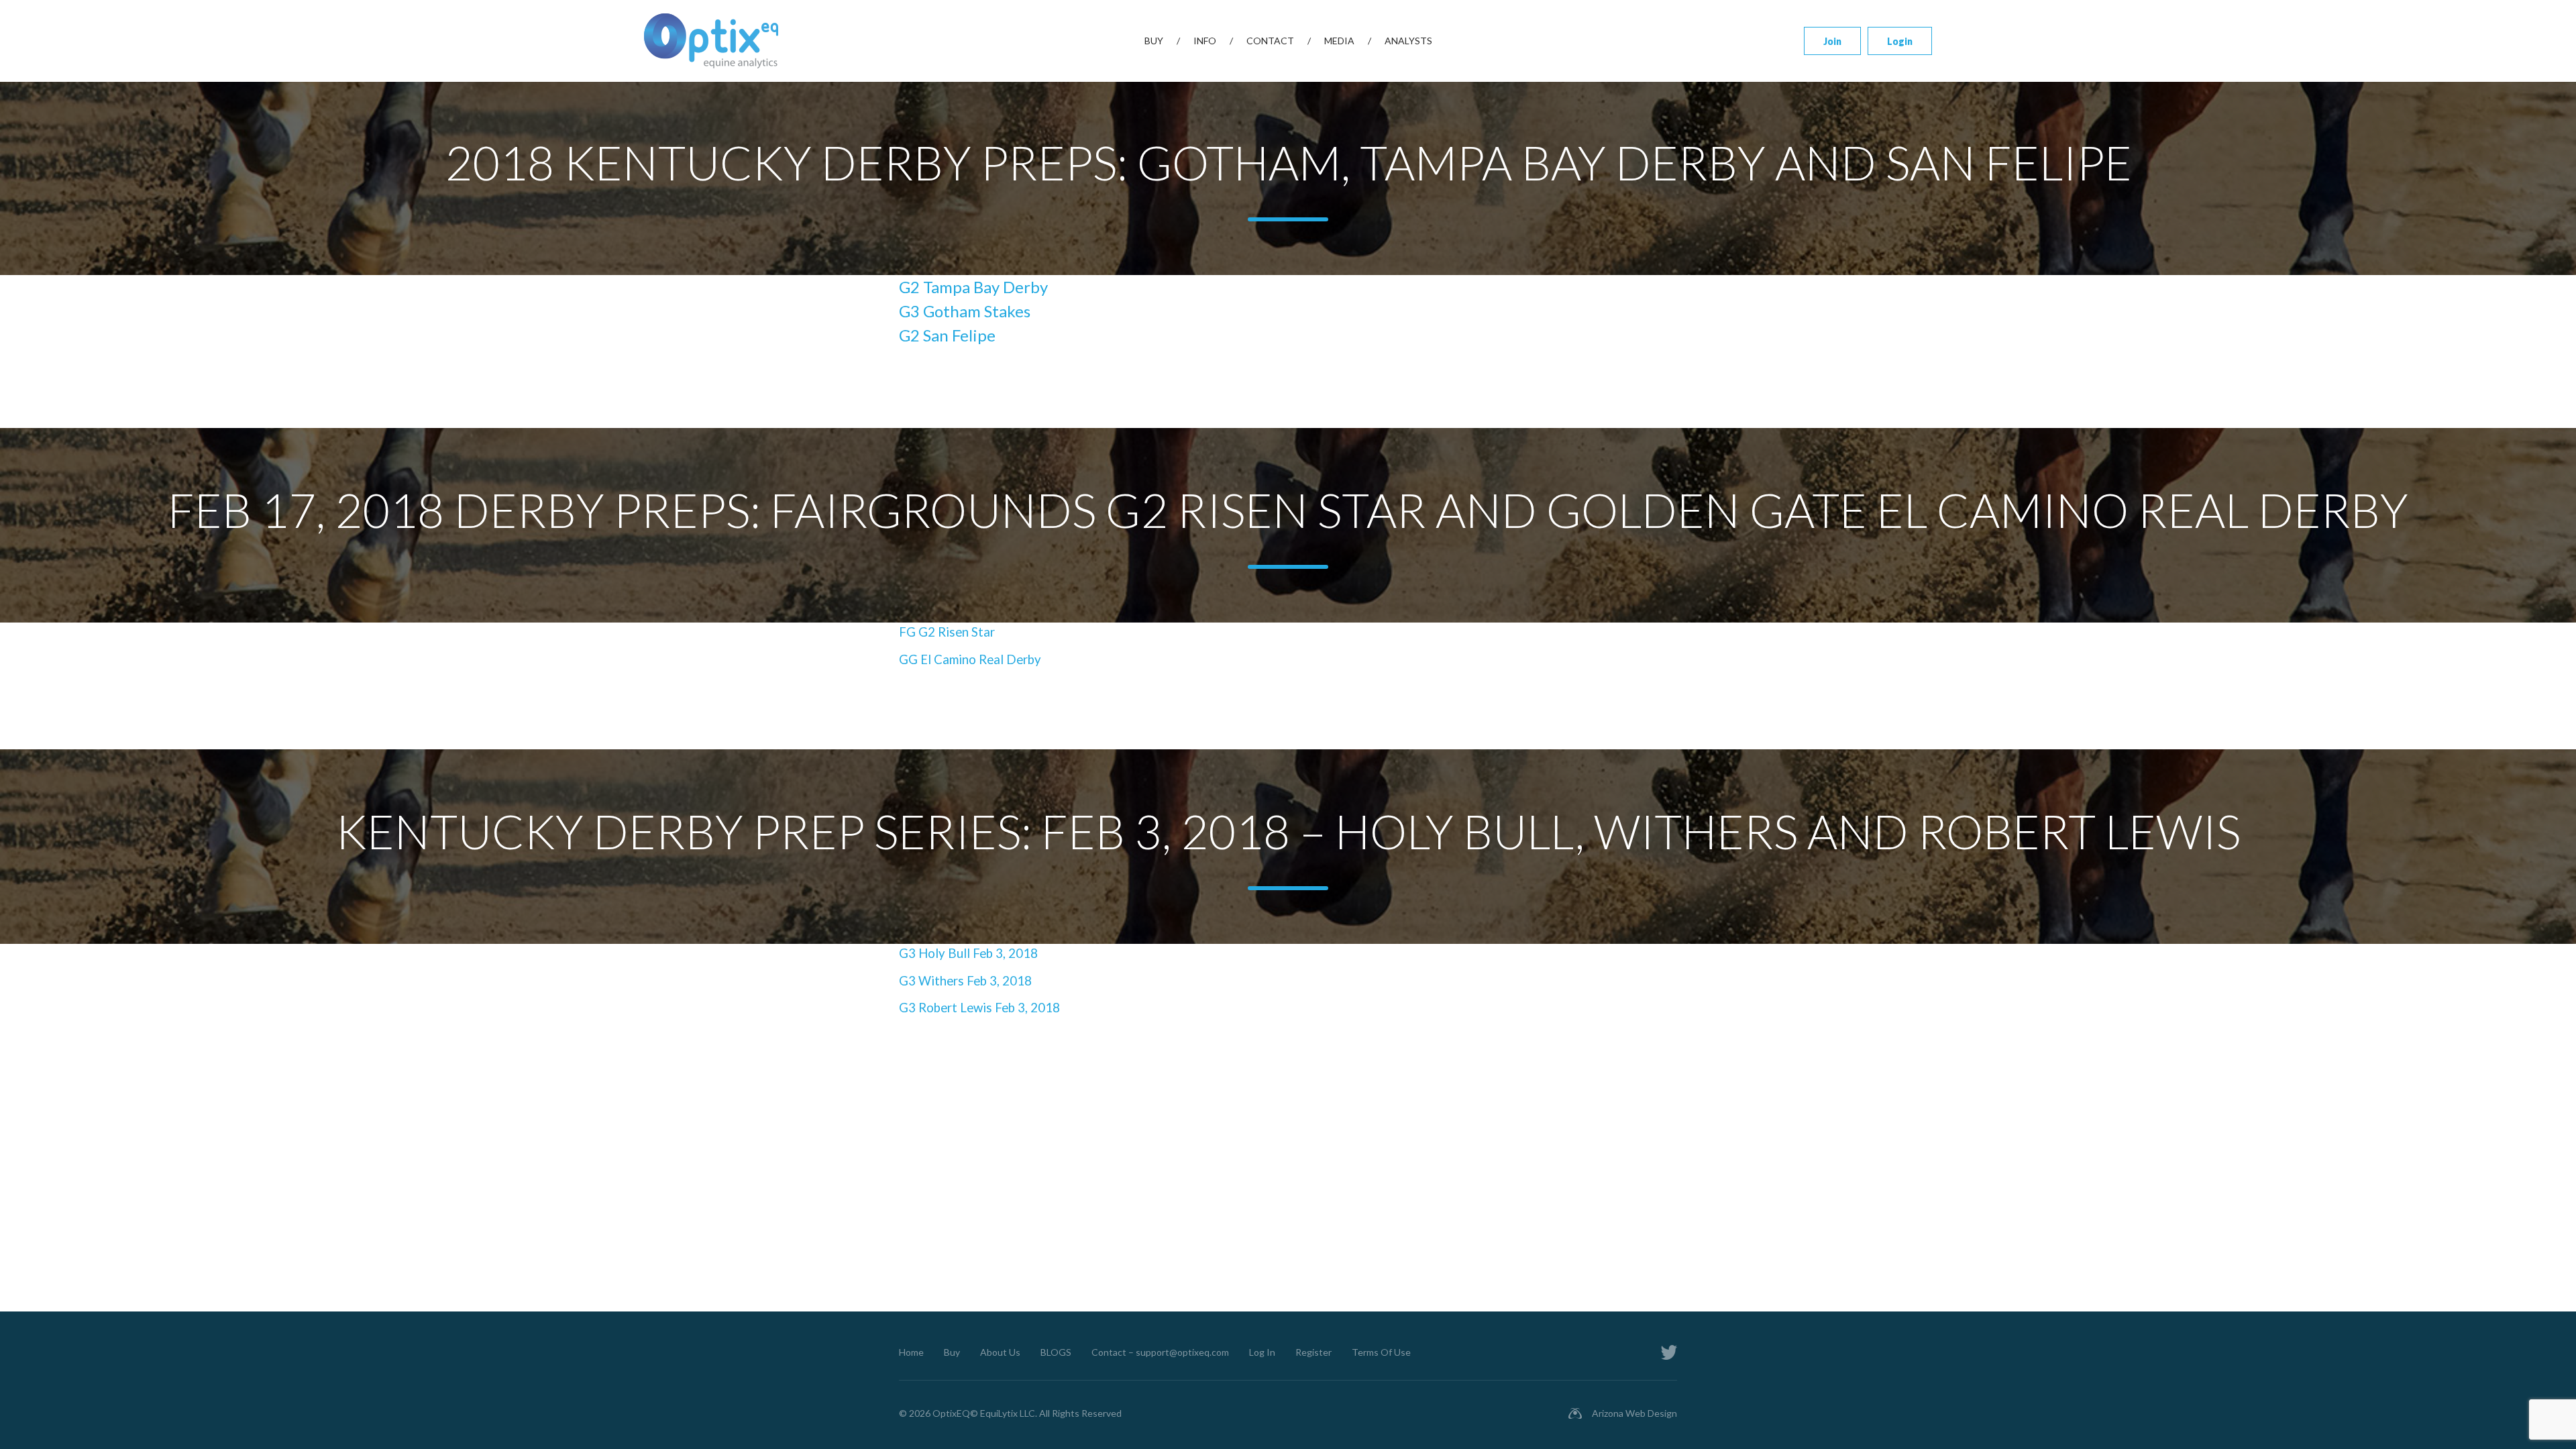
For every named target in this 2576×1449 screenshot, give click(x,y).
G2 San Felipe (947, 335)
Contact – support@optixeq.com (1160, 1352)
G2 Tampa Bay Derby (973, 287)
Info (1205, 41)
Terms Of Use (1381, 1352)
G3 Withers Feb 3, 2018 (965, 981)
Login (1900, 41)
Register (1313, 1352)
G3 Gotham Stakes (965, 311)
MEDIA (1339, 41)
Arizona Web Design (1634, 1413)
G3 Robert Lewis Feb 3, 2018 (979, 1008)
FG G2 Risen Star (947, 632)
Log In (1262, 1352)
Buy (1154, 41)
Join (1832, 41)
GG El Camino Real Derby (970, 659)
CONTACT (1270, 41)
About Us (1000, 1352)
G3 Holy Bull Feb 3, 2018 (968, 953)
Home (911, 1352)
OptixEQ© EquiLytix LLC (984, 1413)
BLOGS (1056, 1352)
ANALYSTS (1408, 41)
